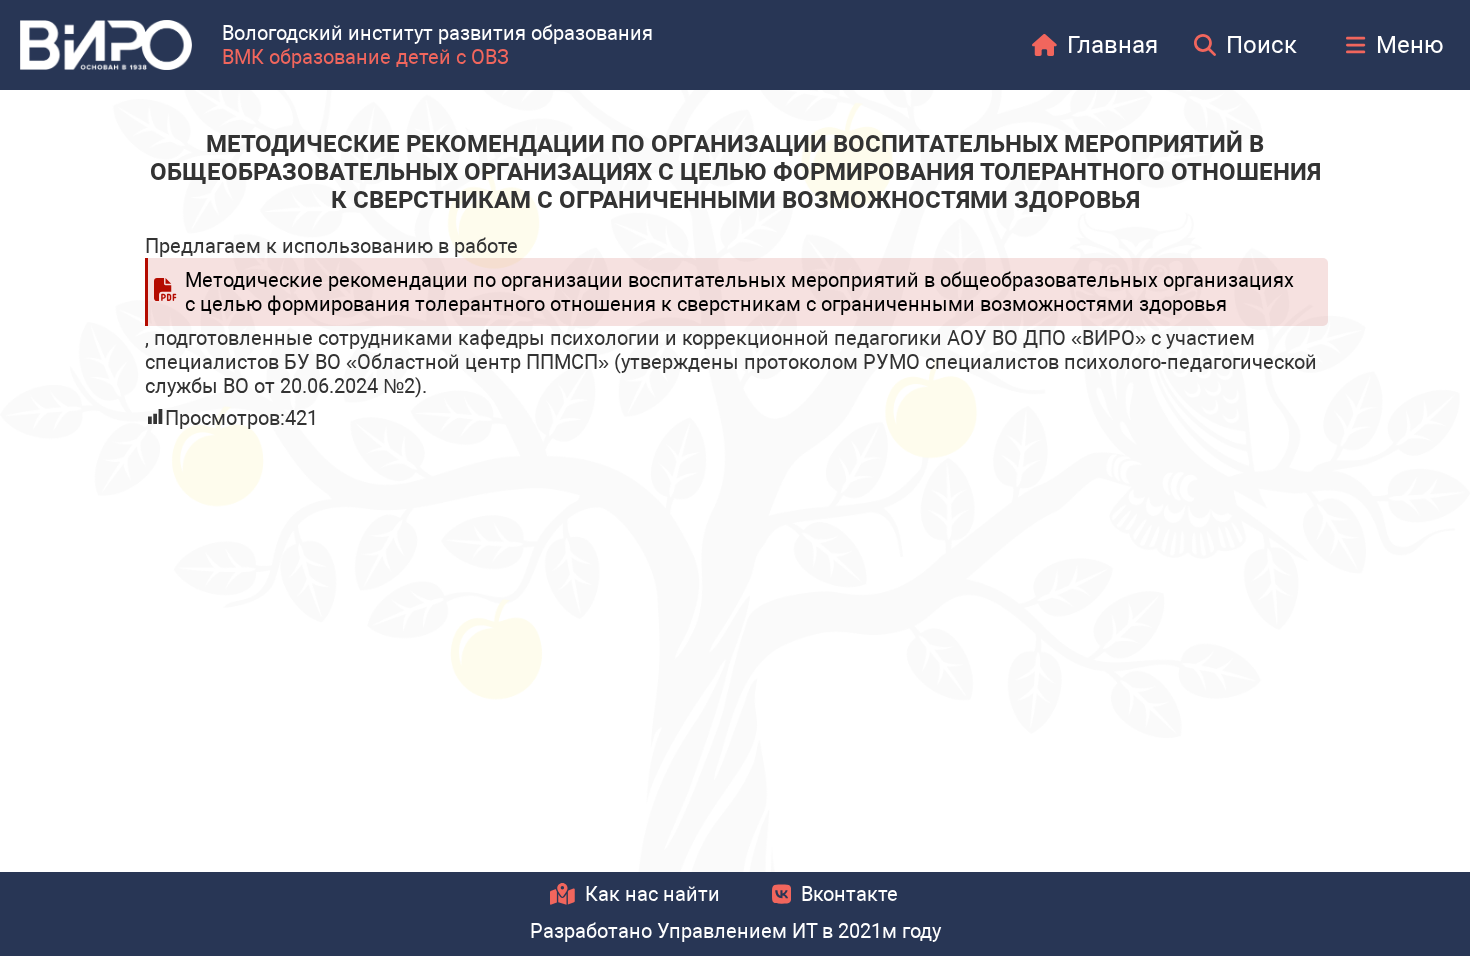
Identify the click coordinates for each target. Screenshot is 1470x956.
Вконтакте (849, 894)
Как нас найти (652, 894)
